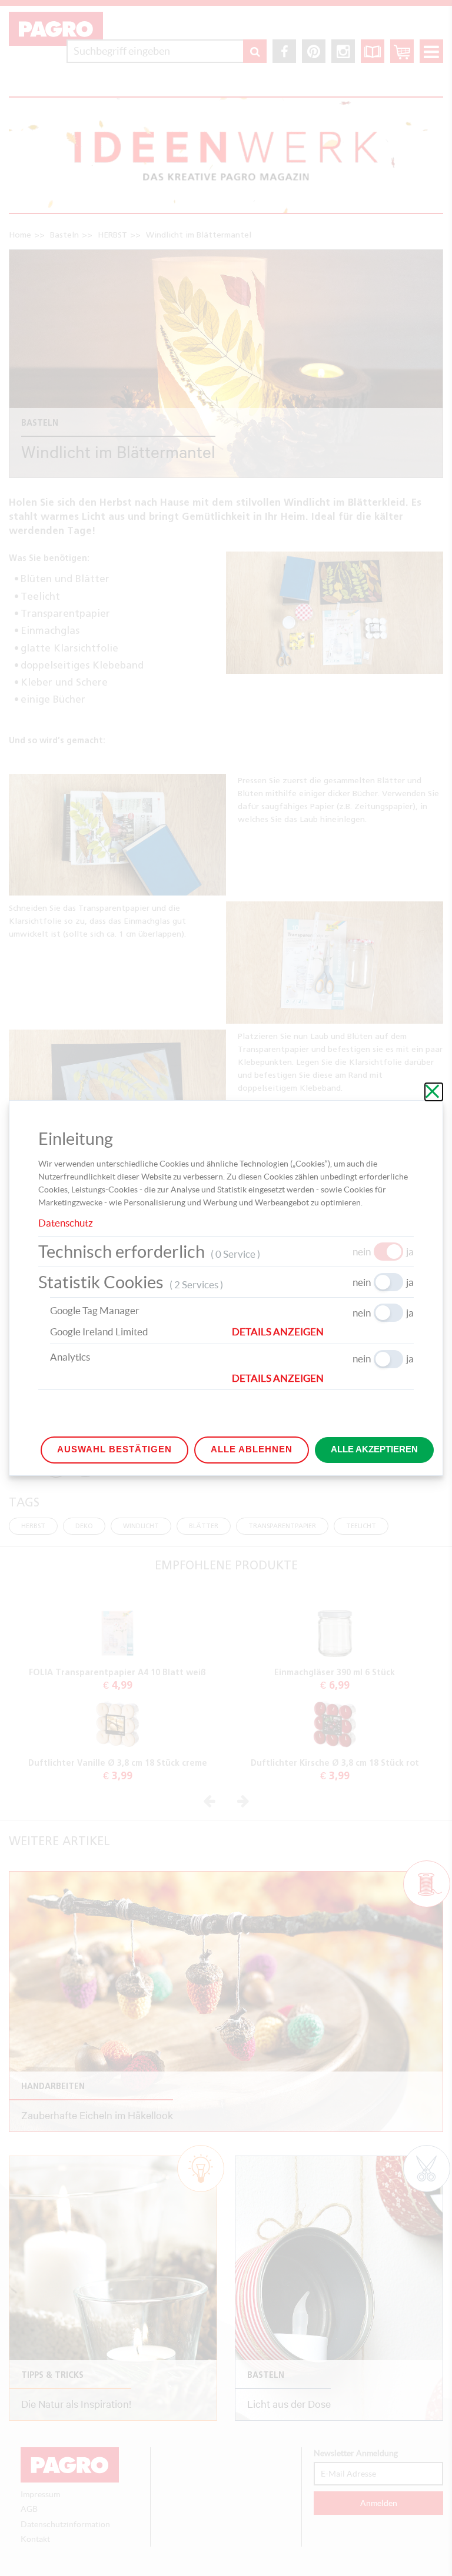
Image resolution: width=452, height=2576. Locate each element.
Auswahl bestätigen (114, 1449)
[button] (323, 1332)
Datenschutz (66, 1223)
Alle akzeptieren (374, 1449)
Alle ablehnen (252, 1449)
